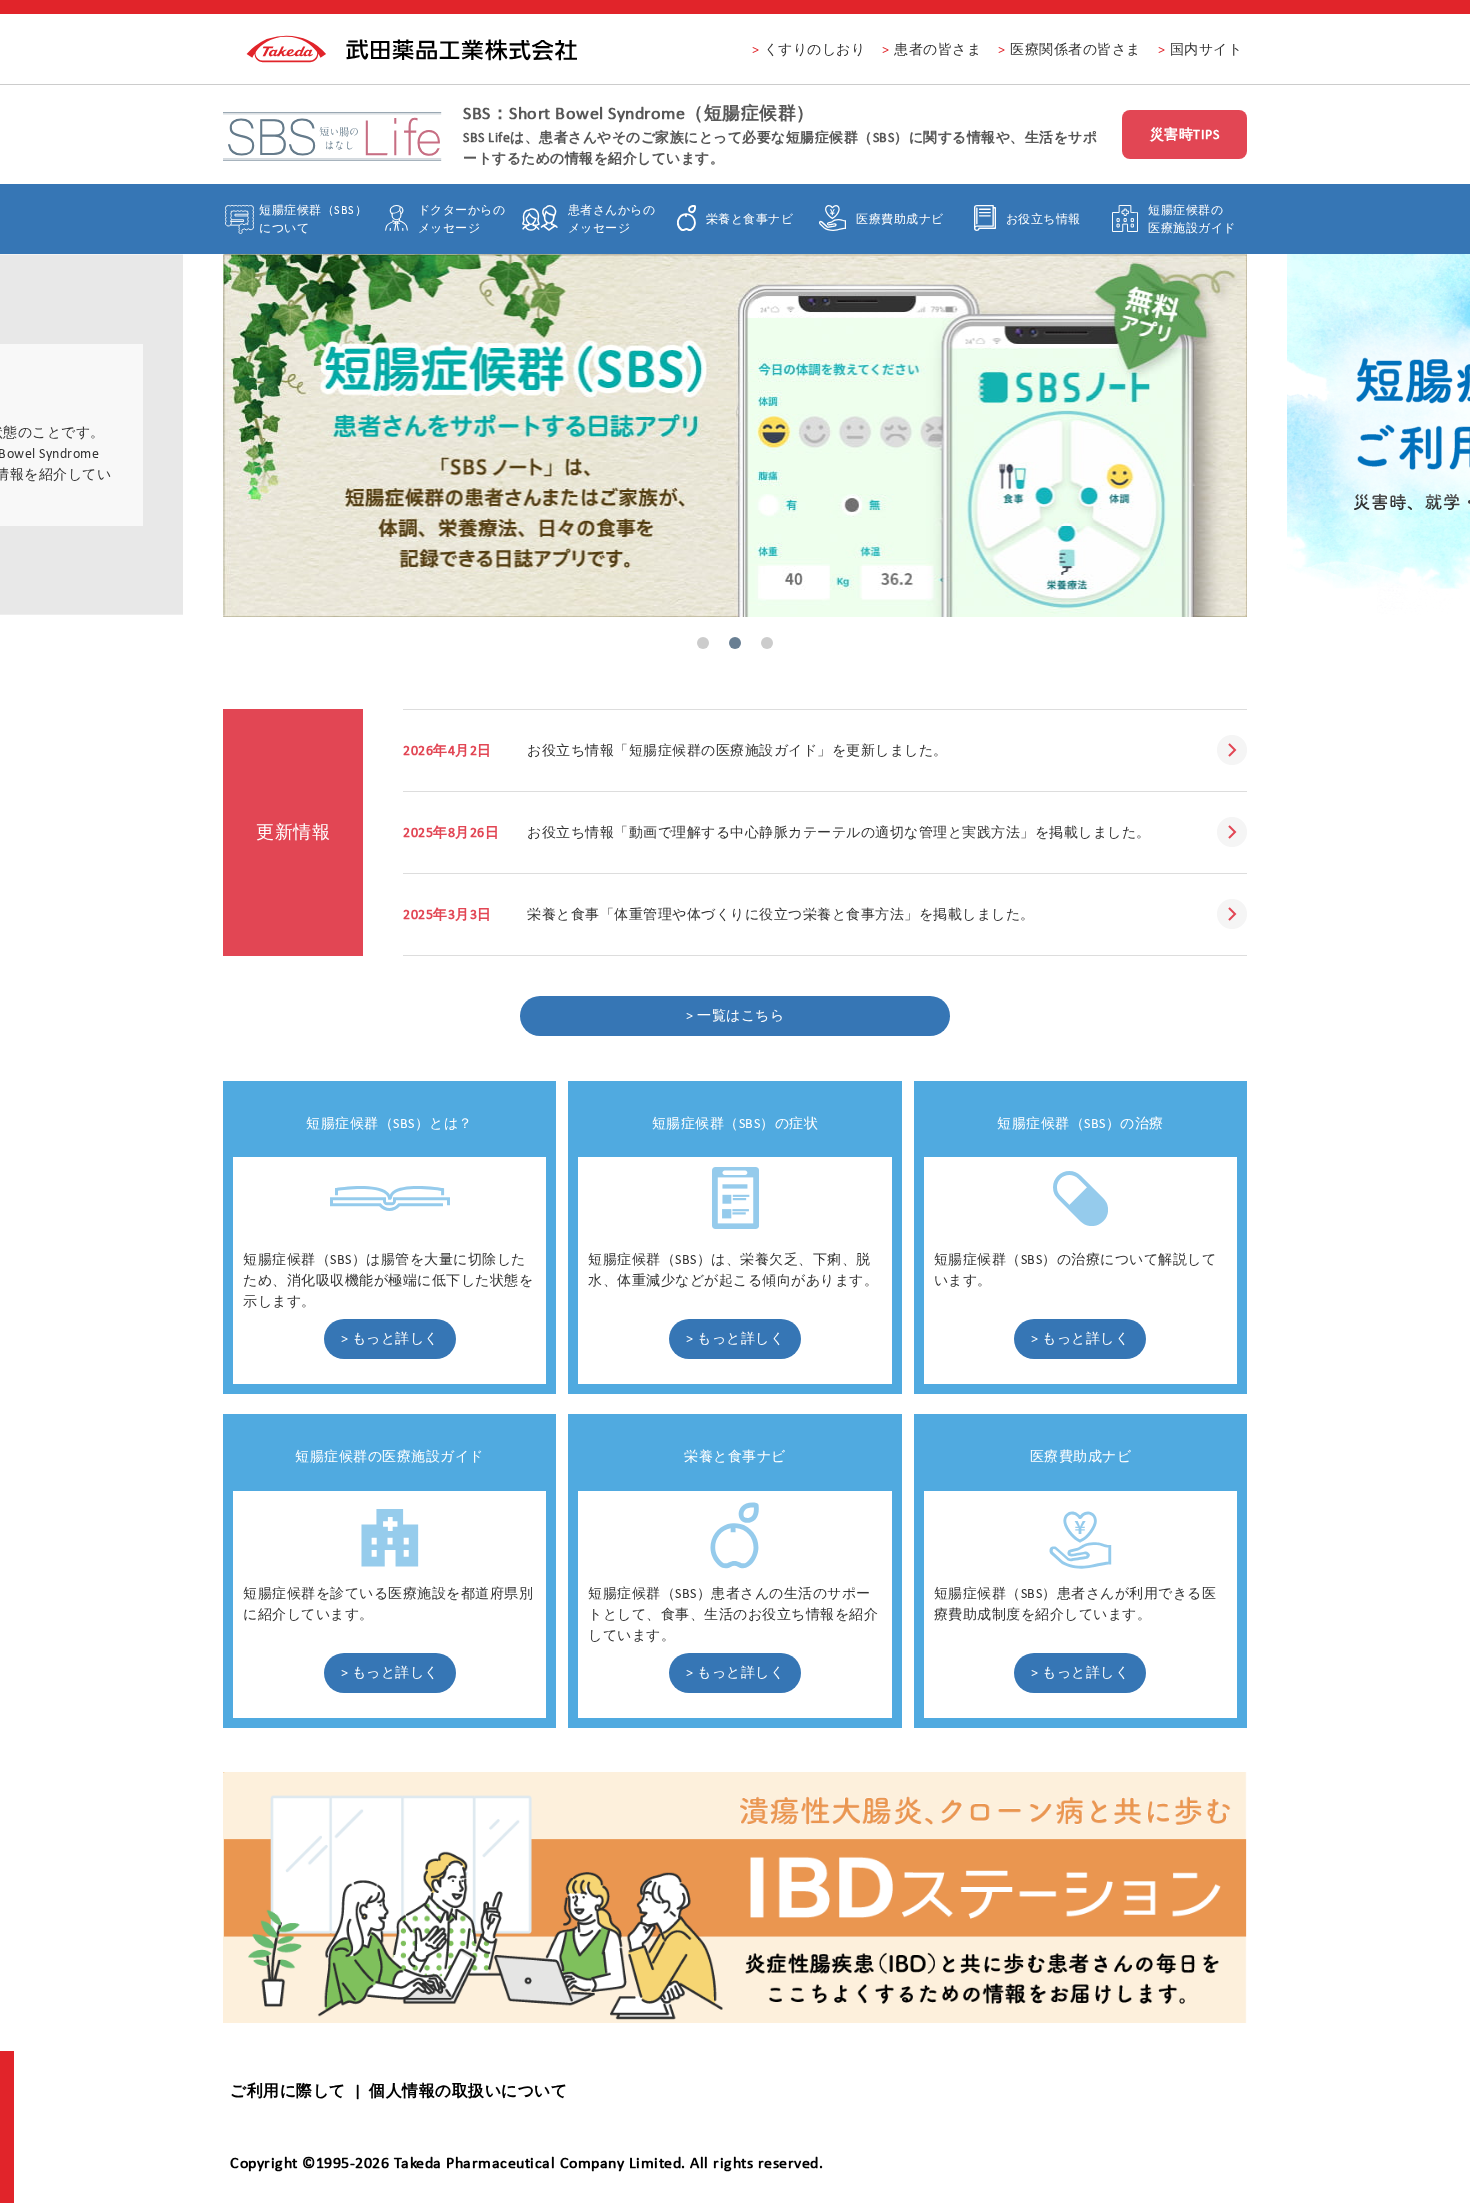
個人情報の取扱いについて (468, 2090)
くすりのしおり (815, 49)
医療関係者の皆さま (1075, 49)
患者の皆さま (937, 49)
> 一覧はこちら (735, 1015)
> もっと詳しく (390, 1338)
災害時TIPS (1185, 134)
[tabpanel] (735, 434)
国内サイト (1206, 49)
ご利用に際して (288, 2090)
